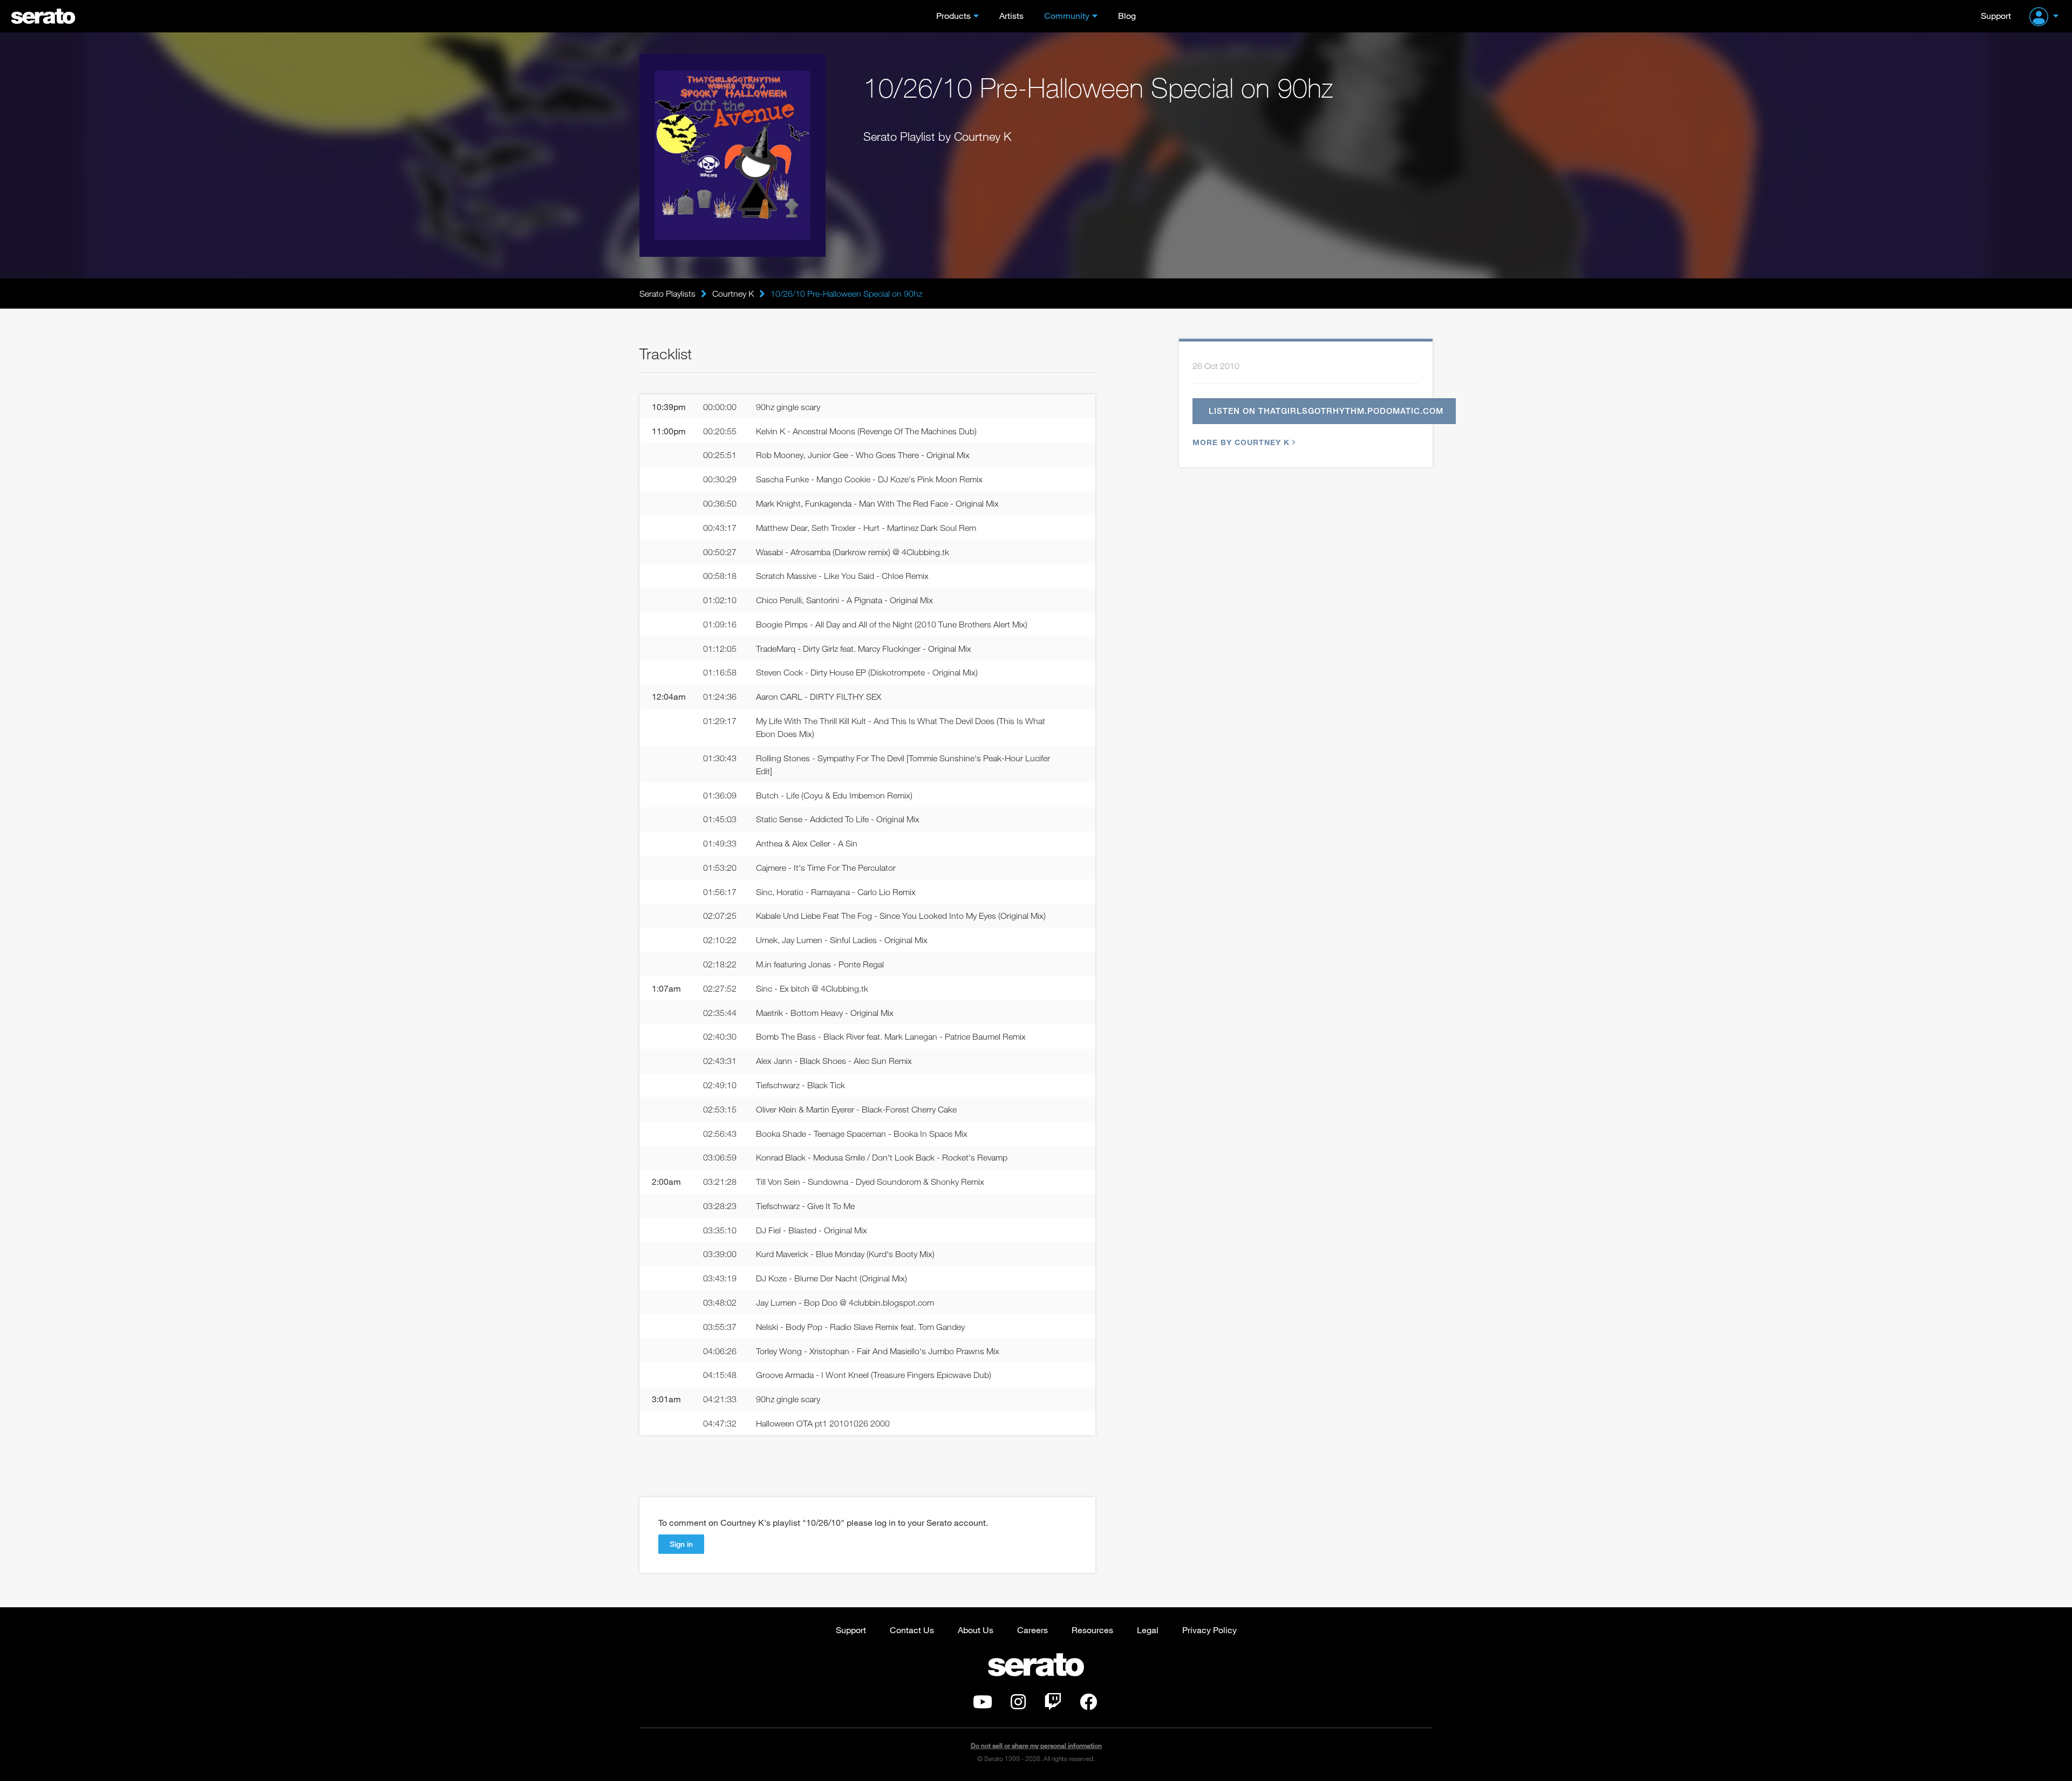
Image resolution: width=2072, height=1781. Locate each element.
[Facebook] (1088, 1705)
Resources (1092, 1630)
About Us (976, 1630)
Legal (1148, 1630)
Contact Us (912, 1630)
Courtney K (733, 294)
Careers (1032, 1630)
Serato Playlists (667, 294)
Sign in (681, 1544)
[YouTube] (983, 1705)
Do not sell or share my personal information (1036, 1746)
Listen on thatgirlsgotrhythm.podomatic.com (1326, 411)
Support (1996, 15)
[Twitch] (1053, 1705)
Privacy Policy (1209, 1630)
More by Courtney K (1241, 442)
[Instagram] (1018, 1705)
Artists (1011, 15)
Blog (1127, 15)
